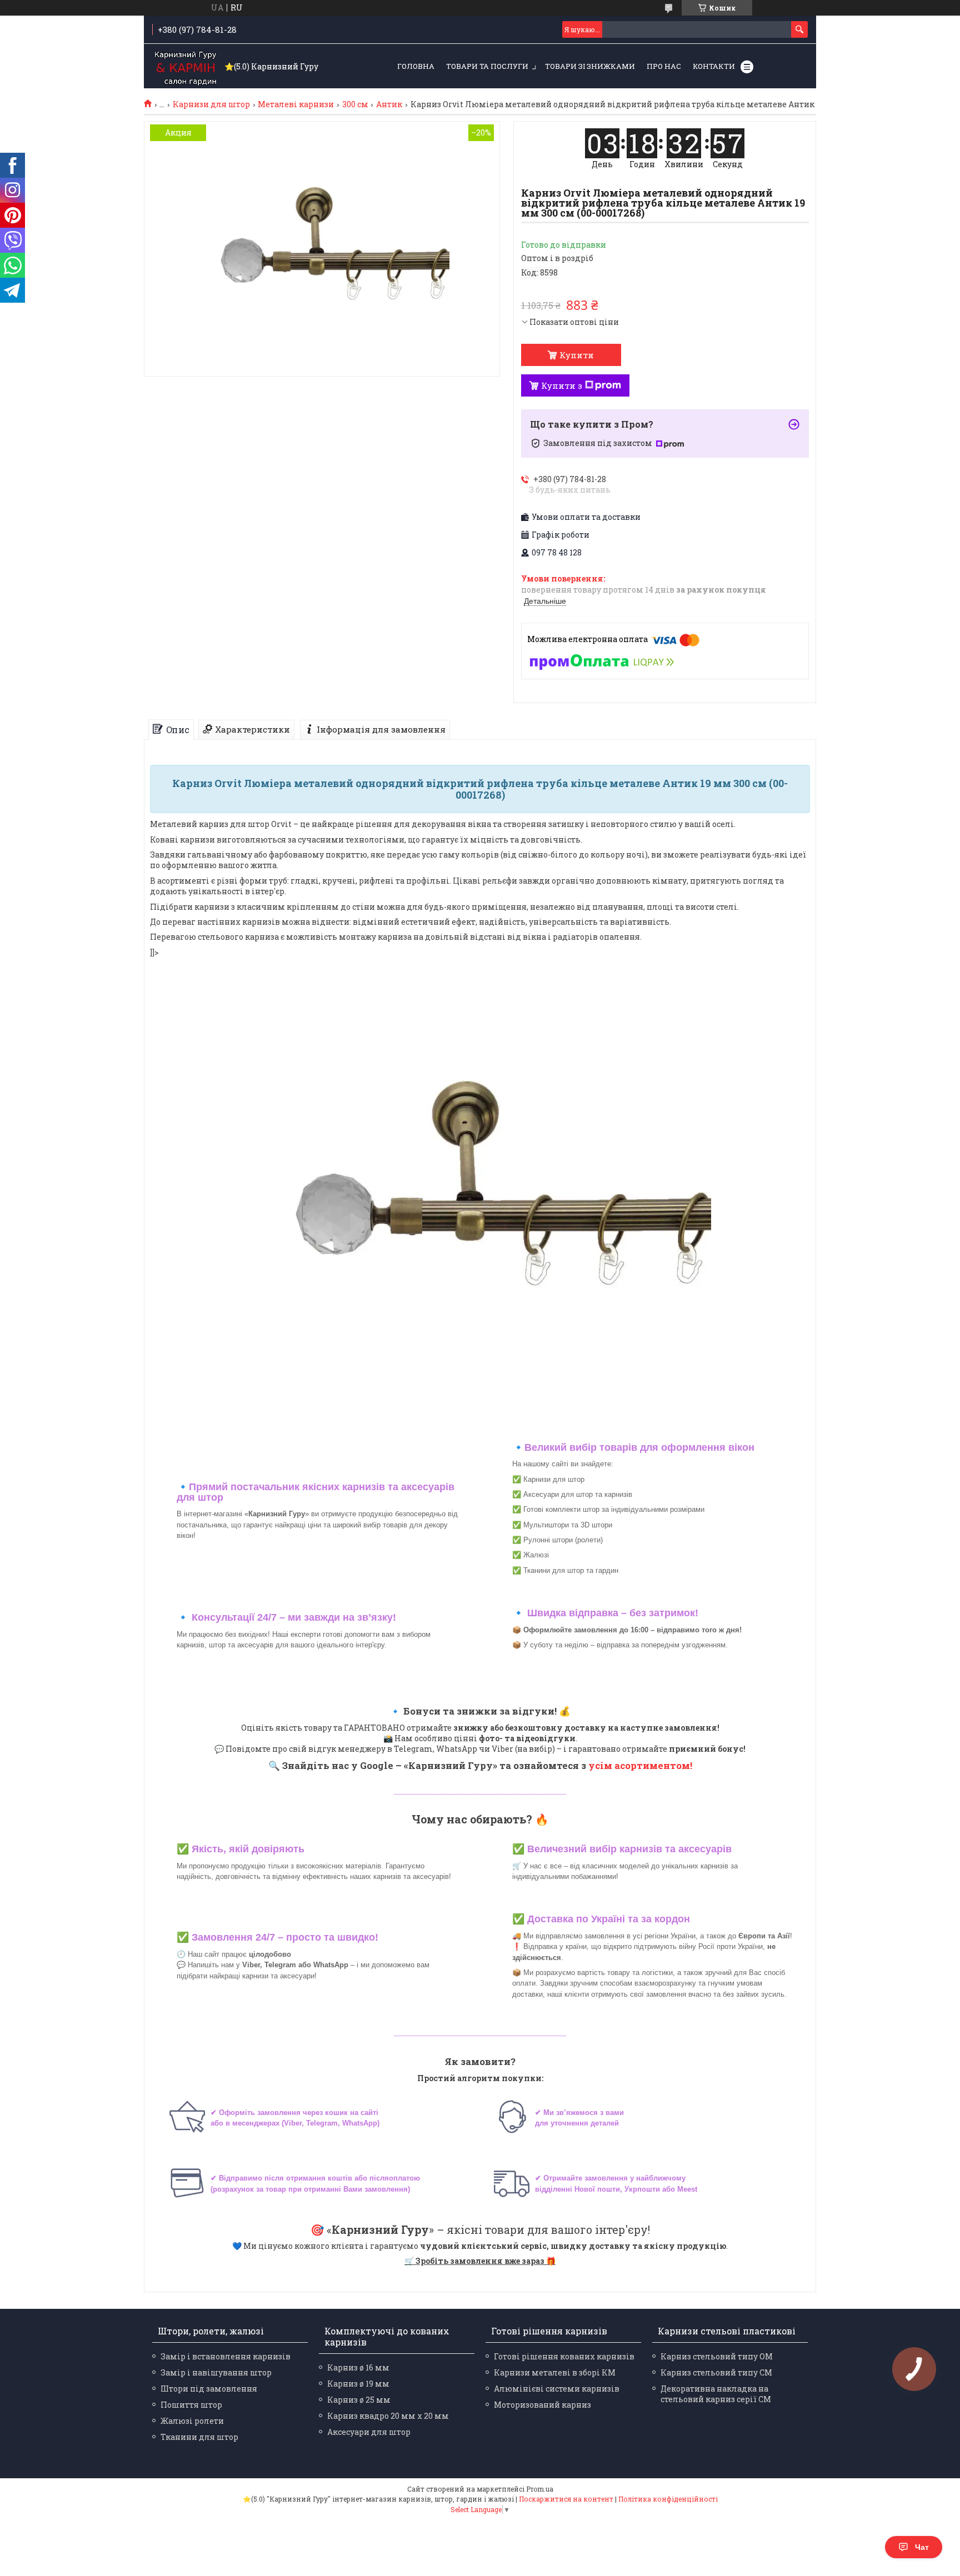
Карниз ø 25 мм (359, 2400)
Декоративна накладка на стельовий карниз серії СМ (716, 2394)
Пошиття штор (191, 2405)
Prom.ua (540, 2489)
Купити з (562, 385)
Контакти (714, 66)
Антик (389, 104)
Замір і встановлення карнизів (226, 2356)
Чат (922, 2547)
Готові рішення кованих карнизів (564, 2356)
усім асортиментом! (640, 1765)
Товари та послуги (487, 66)
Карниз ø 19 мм (358, 2384)
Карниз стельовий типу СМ (716, 2372)
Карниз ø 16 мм (358, 2367)
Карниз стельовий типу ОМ (717, 2356)
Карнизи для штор (211, 104)
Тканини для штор (199, 2437)
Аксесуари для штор (369, 2432)
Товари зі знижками (590, 66)
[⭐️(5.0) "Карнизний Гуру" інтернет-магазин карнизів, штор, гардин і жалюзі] (186, 67)
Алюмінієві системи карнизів (557, 2389)
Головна (416, 66)
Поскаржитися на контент (566, 2499)
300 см (355, 104)
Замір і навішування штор (216, 2372)
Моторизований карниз (542, 2405)
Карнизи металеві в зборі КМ (555, 2372)
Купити (577, 355)
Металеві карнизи (296, 104)
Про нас (664, 66)
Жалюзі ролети (192, 2421)
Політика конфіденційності (668, 2499)
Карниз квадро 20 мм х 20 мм (388, 2416)
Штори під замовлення (209, 2389)
